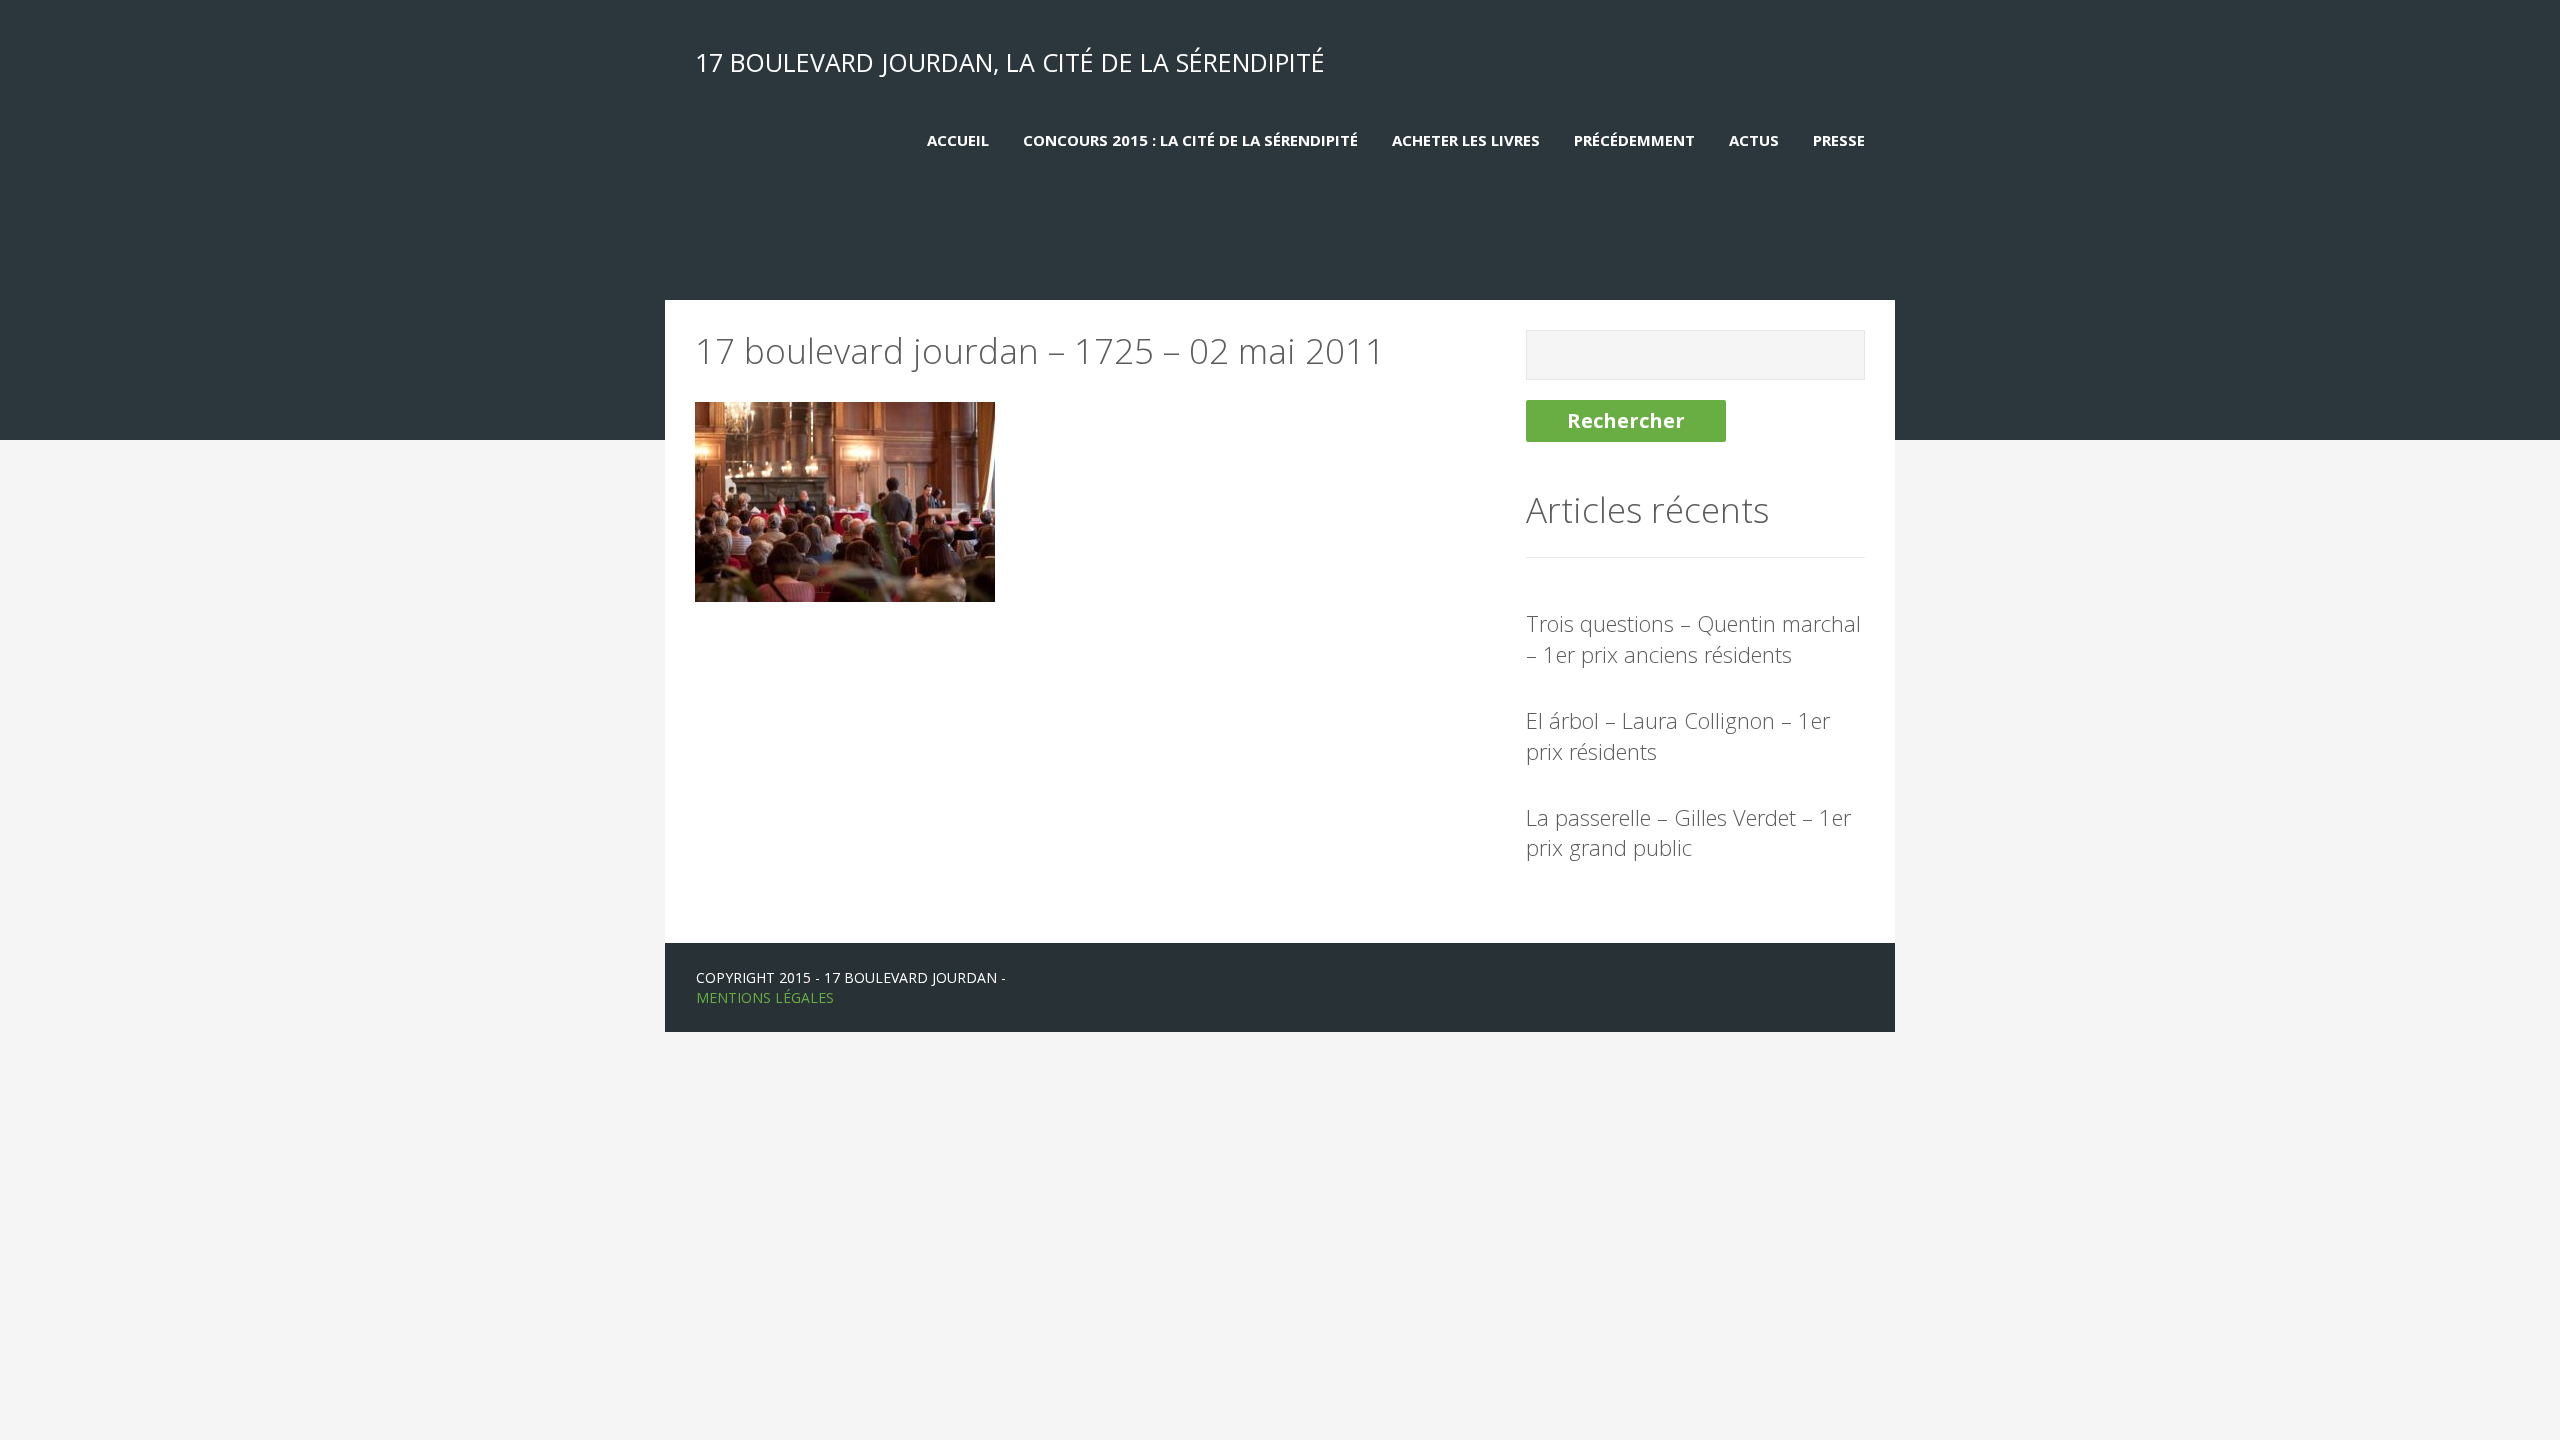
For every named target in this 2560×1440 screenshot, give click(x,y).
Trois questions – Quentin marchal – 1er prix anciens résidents (1693, 638)
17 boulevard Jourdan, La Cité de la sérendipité (1010, 62)
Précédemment (1634, 140)
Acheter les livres (1466, 140)
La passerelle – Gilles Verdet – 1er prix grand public (1688, 832)
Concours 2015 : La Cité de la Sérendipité (1190, 140)
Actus (1754, 140)
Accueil (958, 140)
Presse (1839, 140)
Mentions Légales (765, 997)
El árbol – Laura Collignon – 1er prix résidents (1678, 735)
